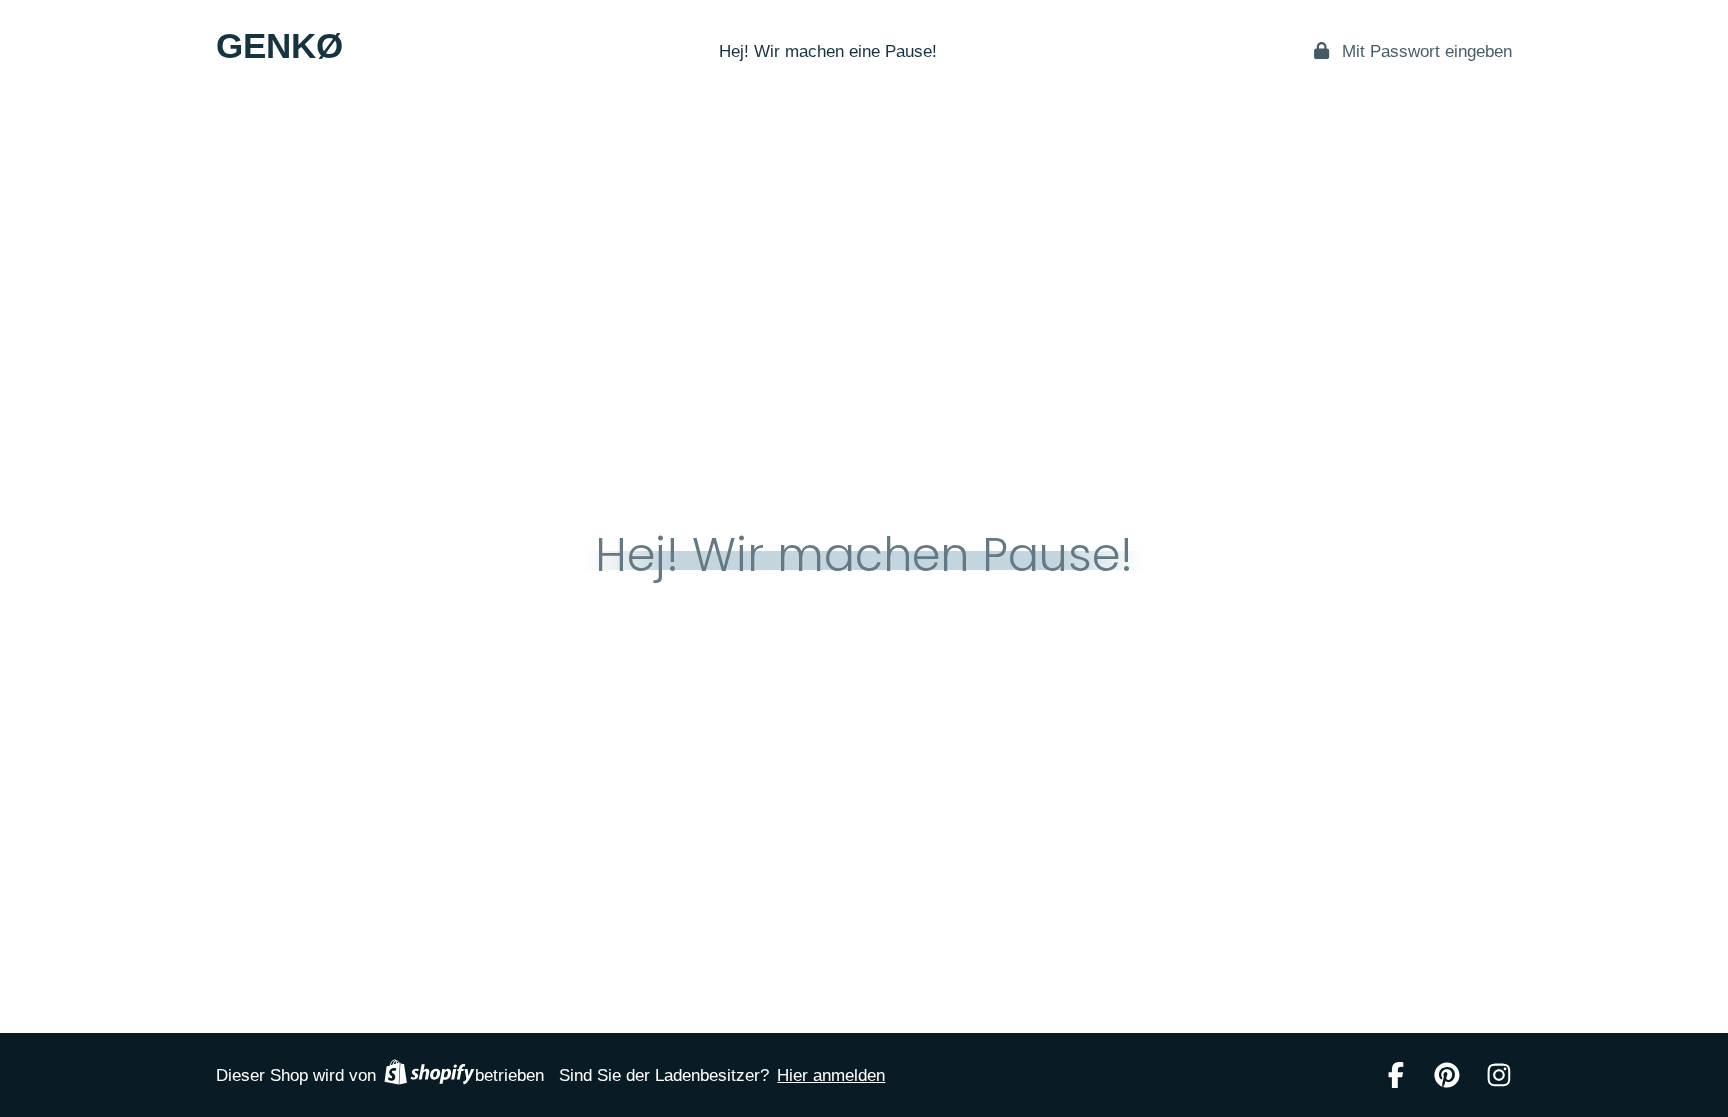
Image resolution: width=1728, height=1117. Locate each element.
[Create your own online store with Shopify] (429, 1075)
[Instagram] (1499, 1075)
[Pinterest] (1447, 1075)
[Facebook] (1396, 1075)
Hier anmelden (831, 1075)
